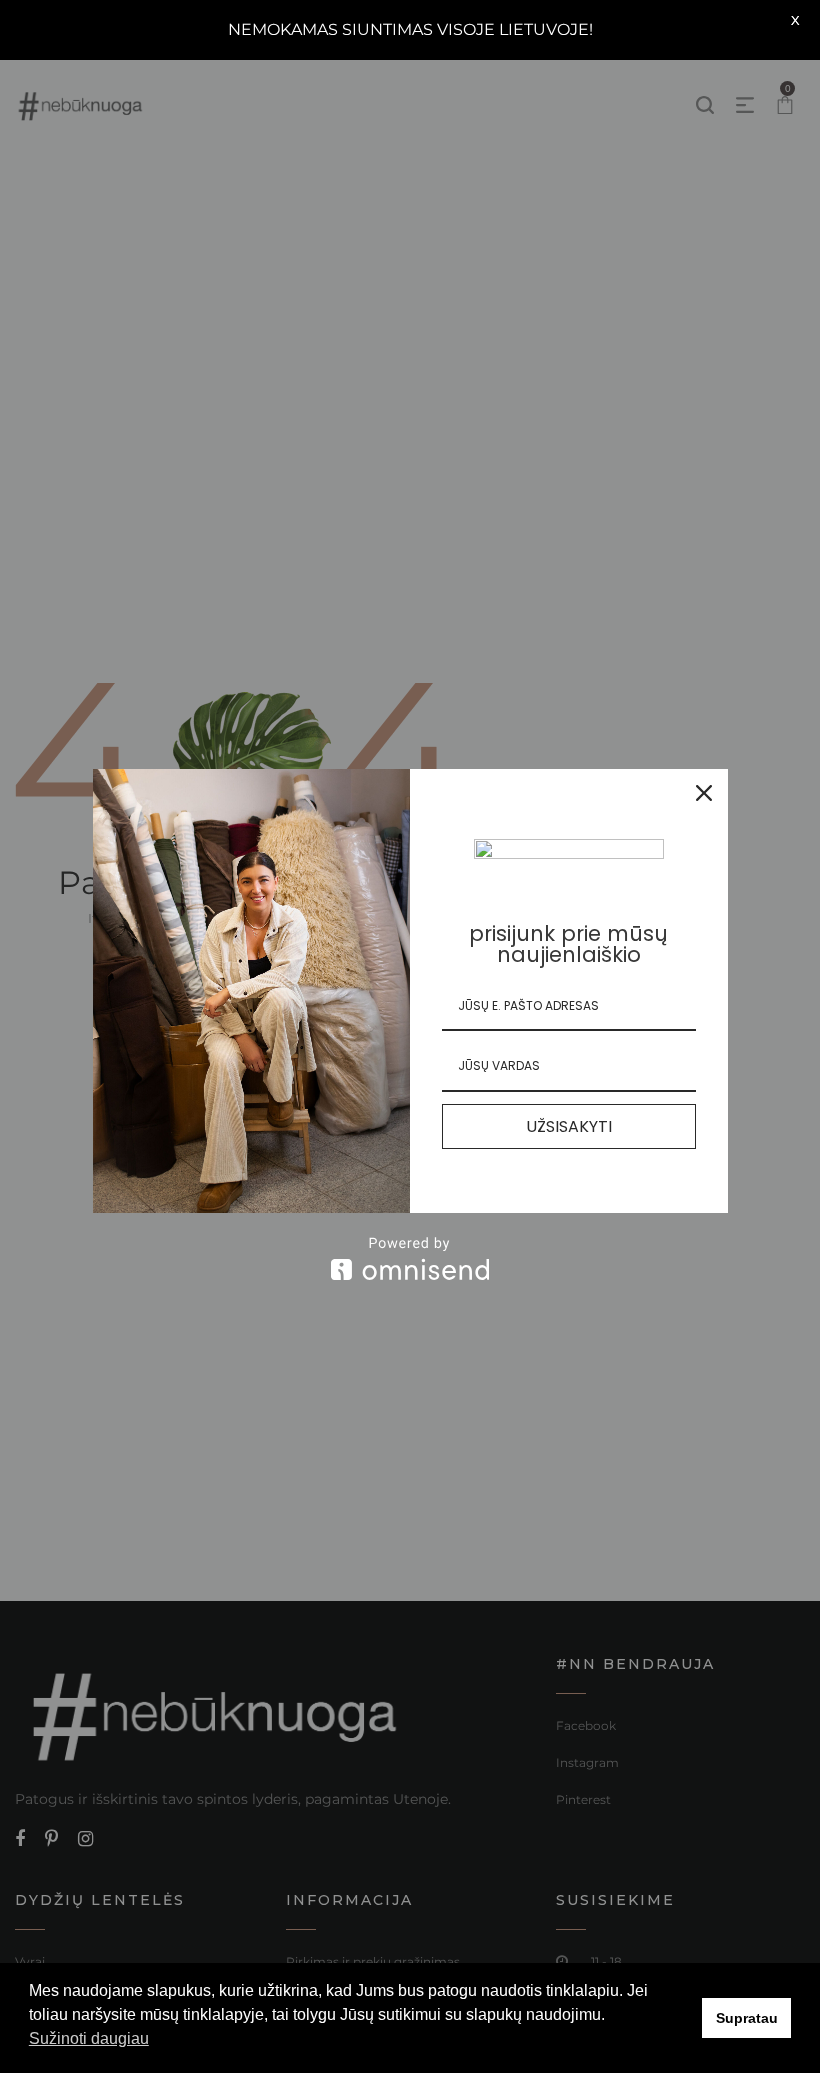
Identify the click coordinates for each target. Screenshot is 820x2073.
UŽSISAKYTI (569, 1126)
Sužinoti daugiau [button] (89, 2038)
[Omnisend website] (410, 1258)
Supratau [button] (747, 2018)
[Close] (704, 793)
